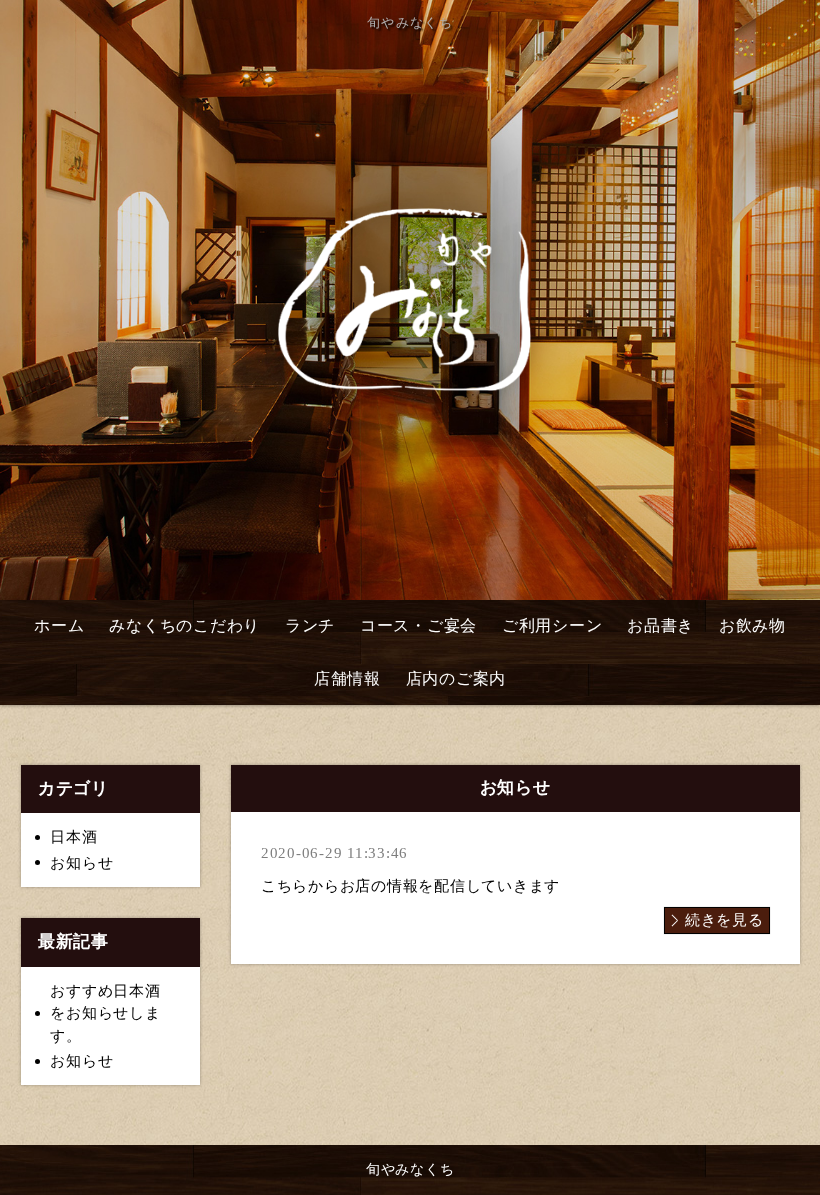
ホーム (59, 625)
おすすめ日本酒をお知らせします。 (105, 1013)
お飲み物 (752, 625)
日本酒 (73, 837)
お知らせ (81, 863)
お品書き (660, 625)
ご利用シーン (552, 625)
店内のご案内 (456, 678)
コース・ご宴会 (418, 625)
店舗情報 (347, 678)
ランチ (310, 625)
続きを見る (724, 920)
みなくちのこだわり (184, 625)
